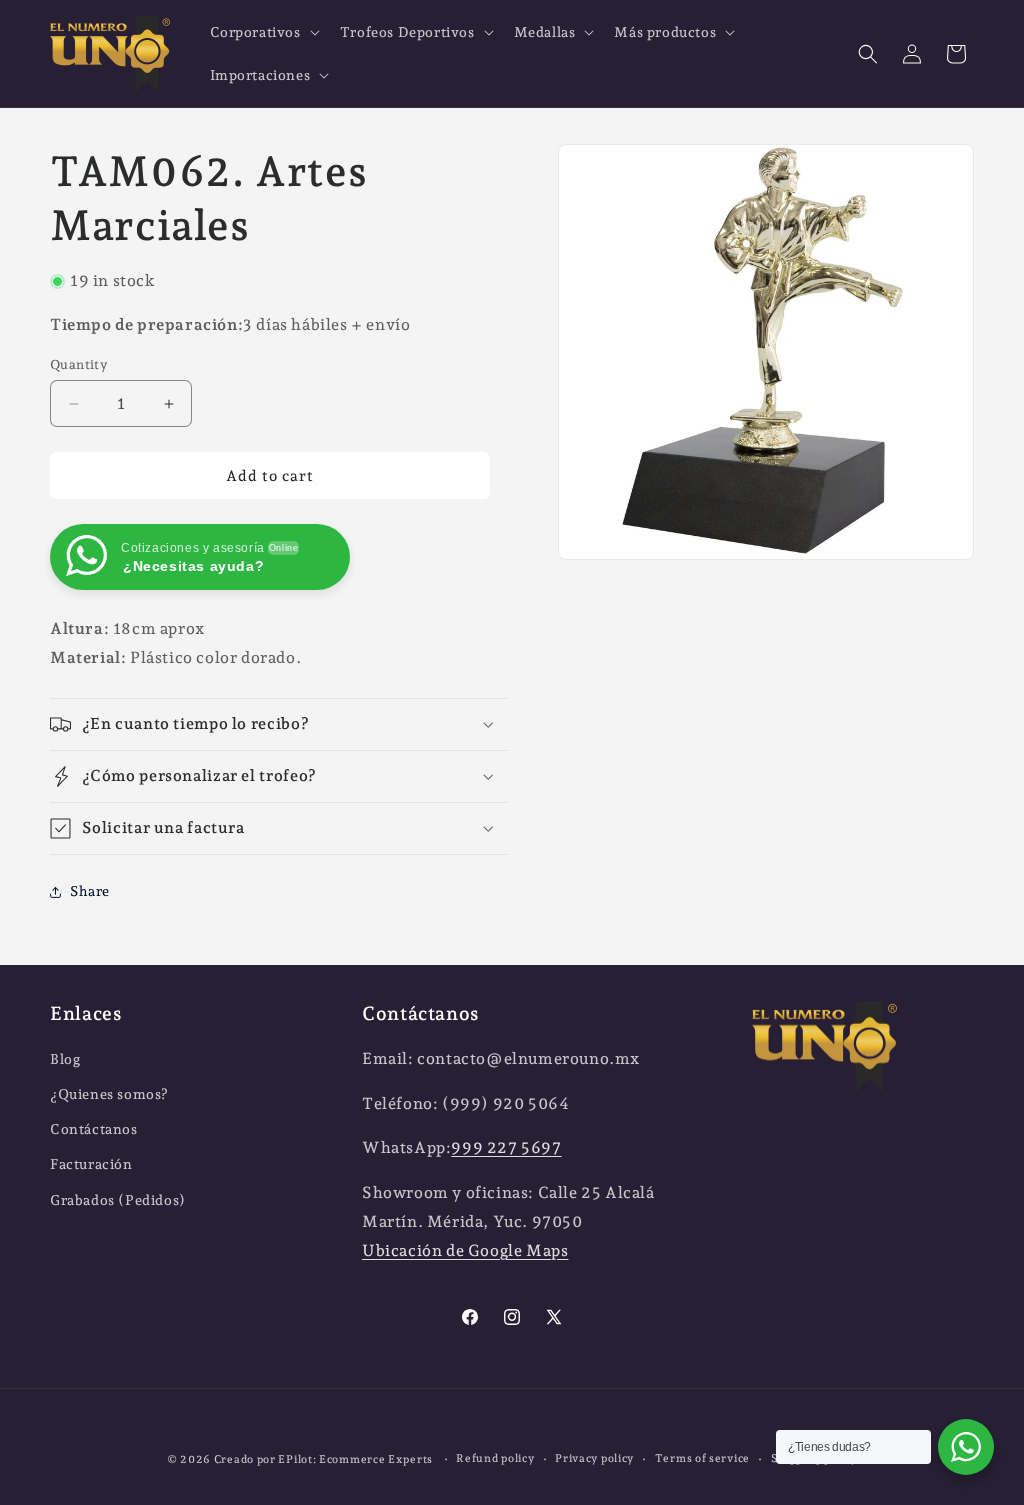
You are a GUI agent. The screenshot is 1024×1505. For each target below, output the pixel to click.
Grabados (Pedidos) (118, 1200)
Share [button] (90, 891)
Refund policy (495, 1458)
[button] (263, 32)
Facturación (91, 1164)
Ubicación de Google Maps (465, 1250)
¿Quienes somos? (109, 1094)
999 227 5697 (506, 1147)
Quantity (79, 364)
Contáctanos (94, 1129)
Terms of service (702, 1458)
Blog (65, 1059)
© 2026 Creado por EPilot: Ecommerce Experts (301, 1459)
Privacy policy (594, 1458)
